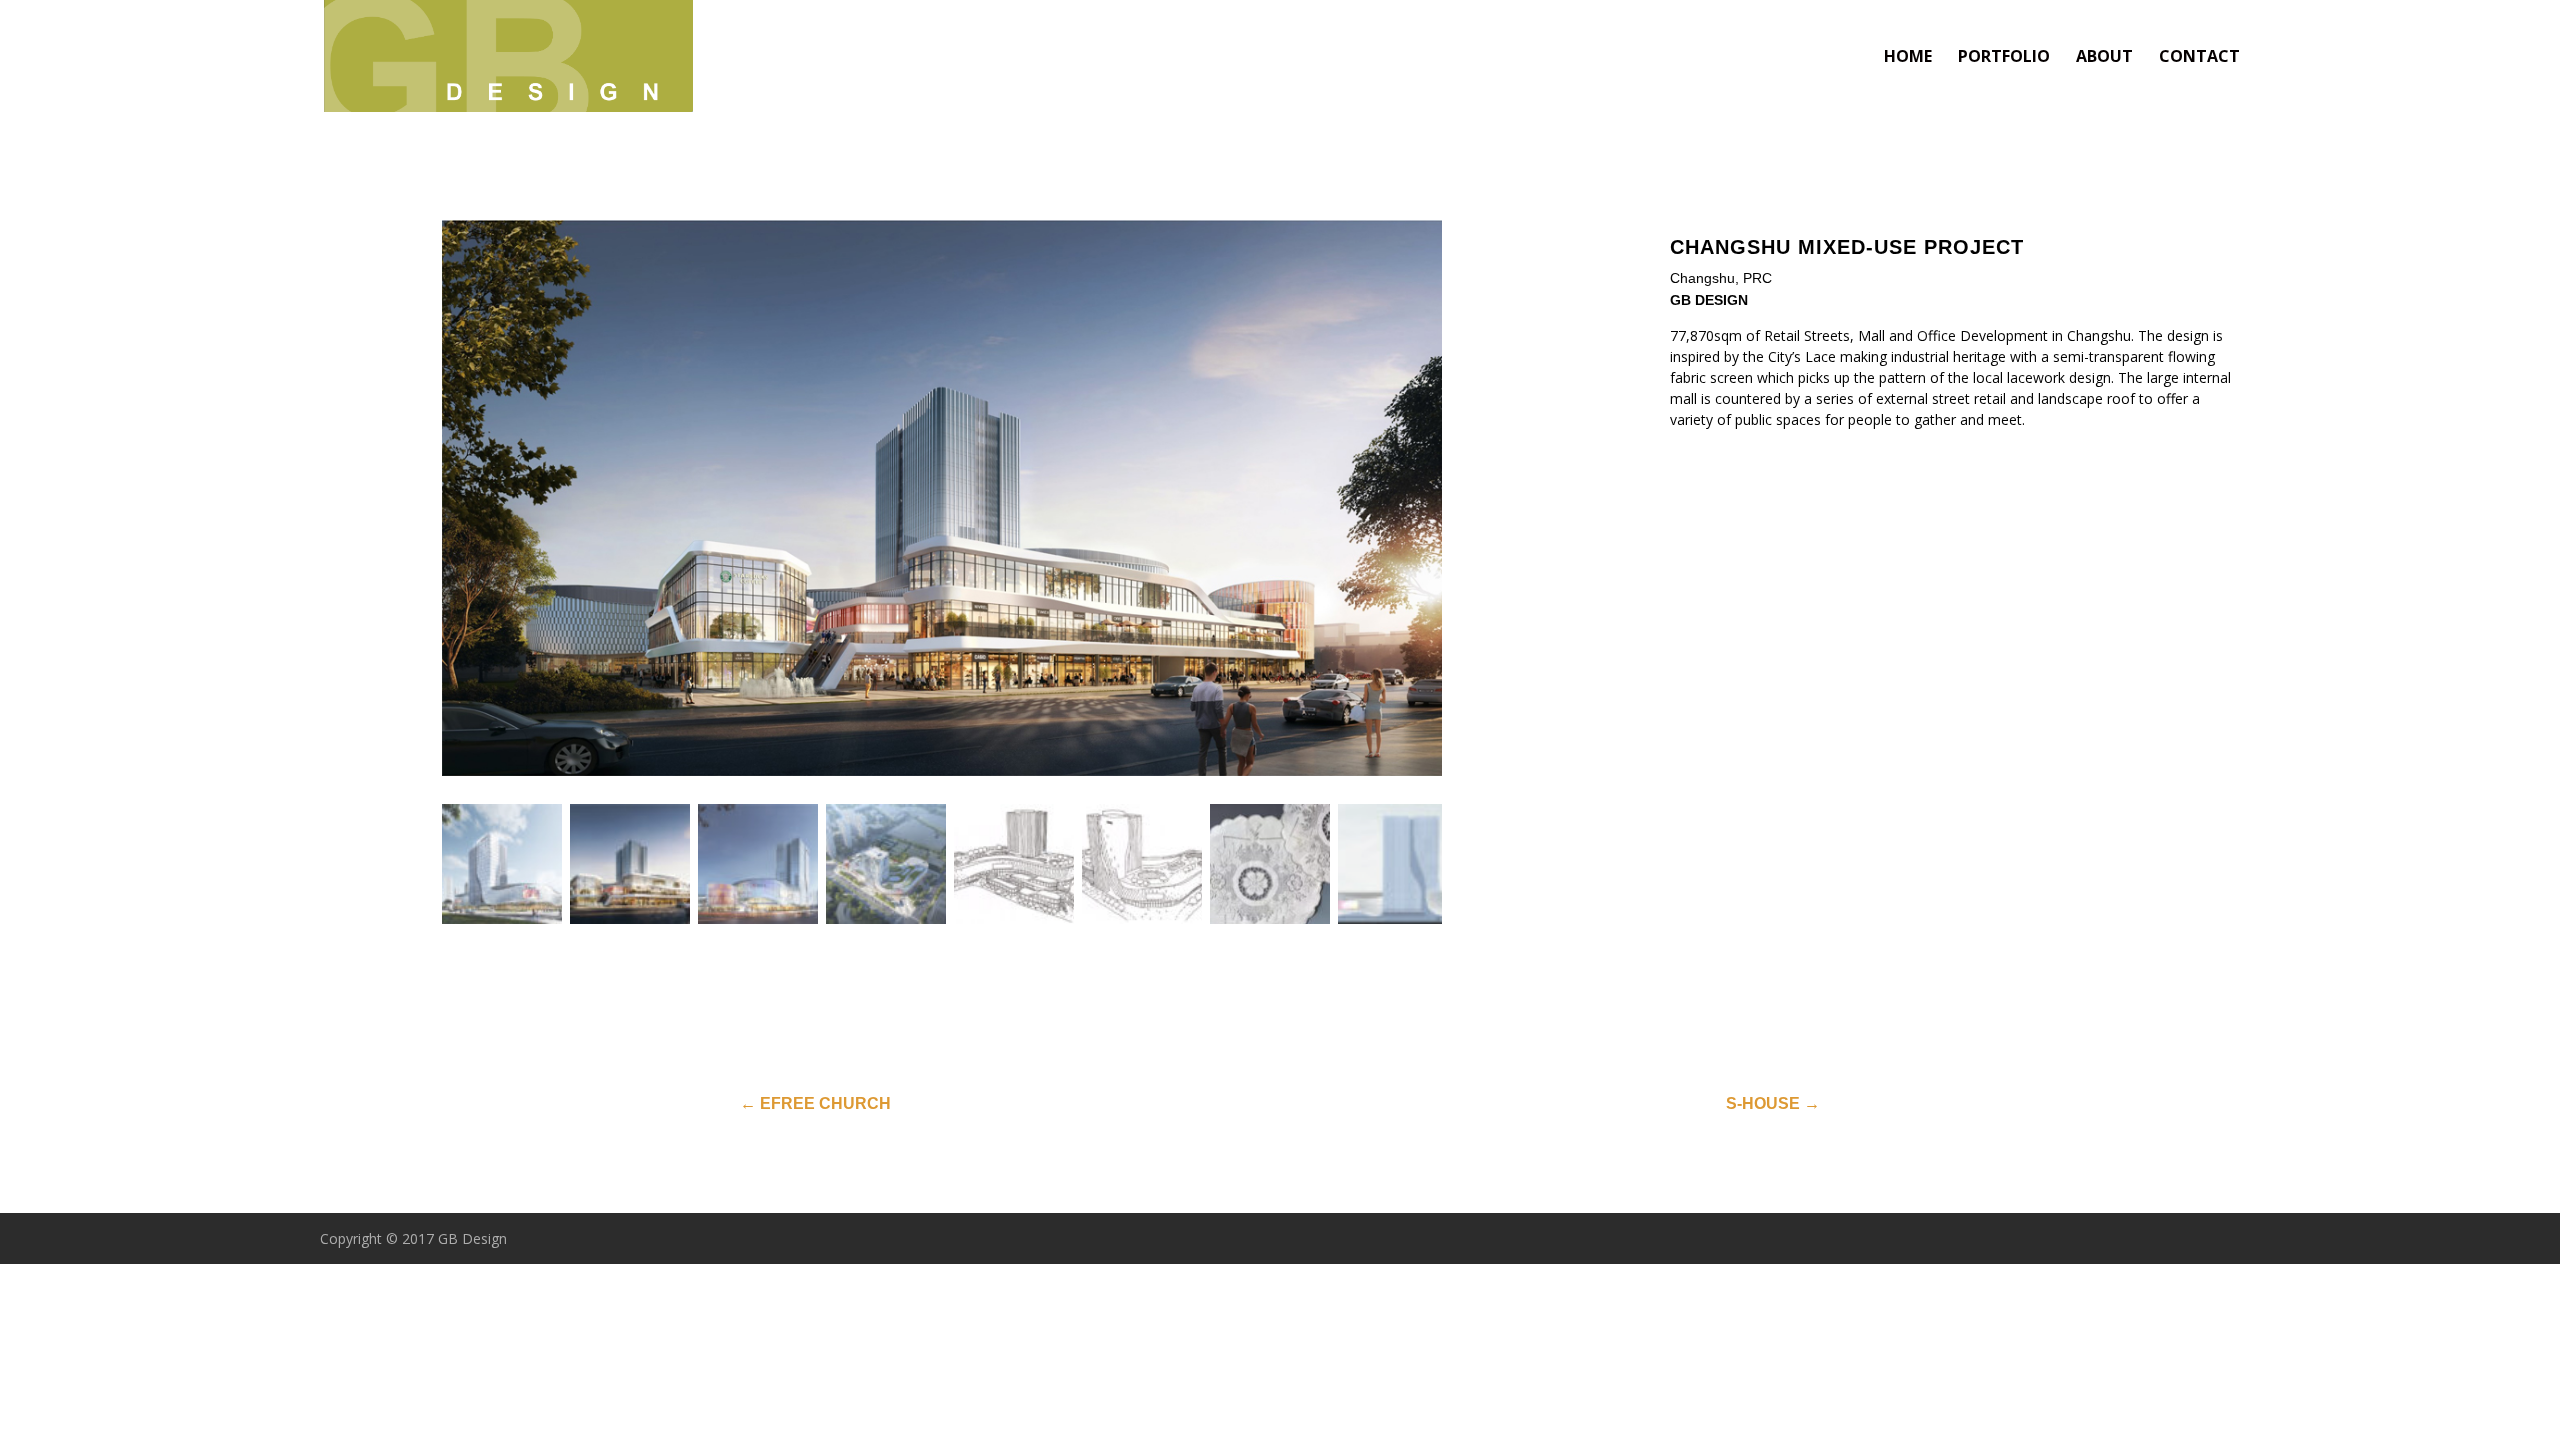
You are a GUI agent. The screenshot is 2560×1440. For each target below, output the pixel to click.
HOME (1908, 58)
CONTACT (2199, 58)
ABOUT (2104, 58)
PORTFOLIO (2004, 58)
